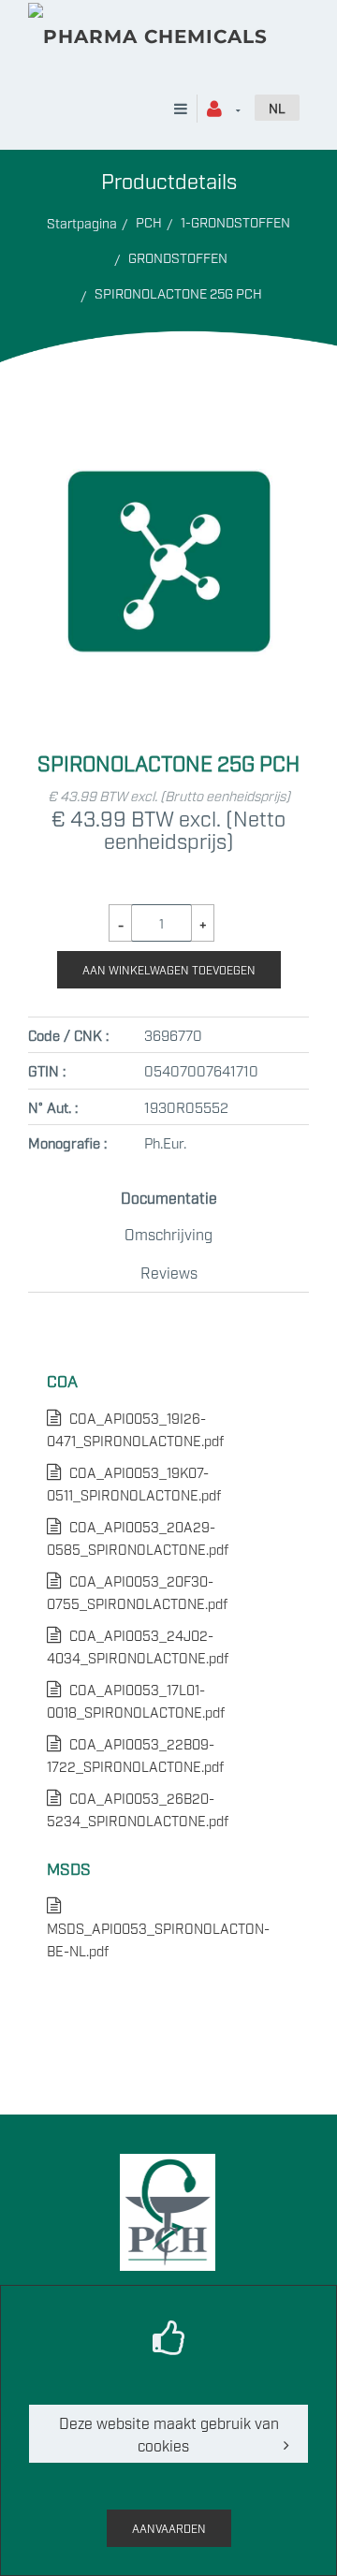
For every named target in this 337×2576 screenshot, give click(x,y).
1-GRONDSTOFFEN (235, 221)
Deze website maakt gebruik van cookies (169, 2434)
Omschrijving (168, 1234)
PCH (149, 221)
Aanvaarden (169, 2528)
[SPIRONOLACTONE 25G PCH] (168, 435)
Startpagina (82, 222)
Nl (277, 107)
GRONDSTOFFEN (178, 257)
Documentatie (169, 1197)
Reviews (169, 1272)
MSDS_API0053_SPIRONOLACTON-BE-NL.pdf (158, 1928)
